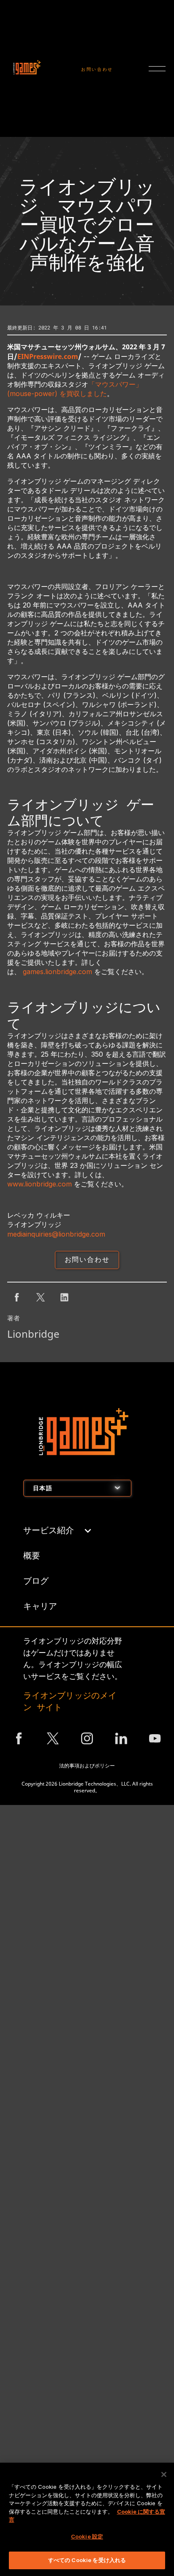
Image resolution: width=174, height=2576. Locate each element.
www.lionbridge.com (39, 1184)
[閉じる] (164, 2474)
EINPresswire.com (48, 356)
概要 (32, 1555)
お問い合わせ (97, 69)
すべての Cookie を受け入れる (87, 2560)
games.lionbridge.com (57, 972)
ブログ (36, 1580)
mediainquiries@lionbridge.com (56, 1234)
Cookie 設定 (87, 2536)
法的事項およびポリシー (87, 1766)
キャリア (40, 1606)
